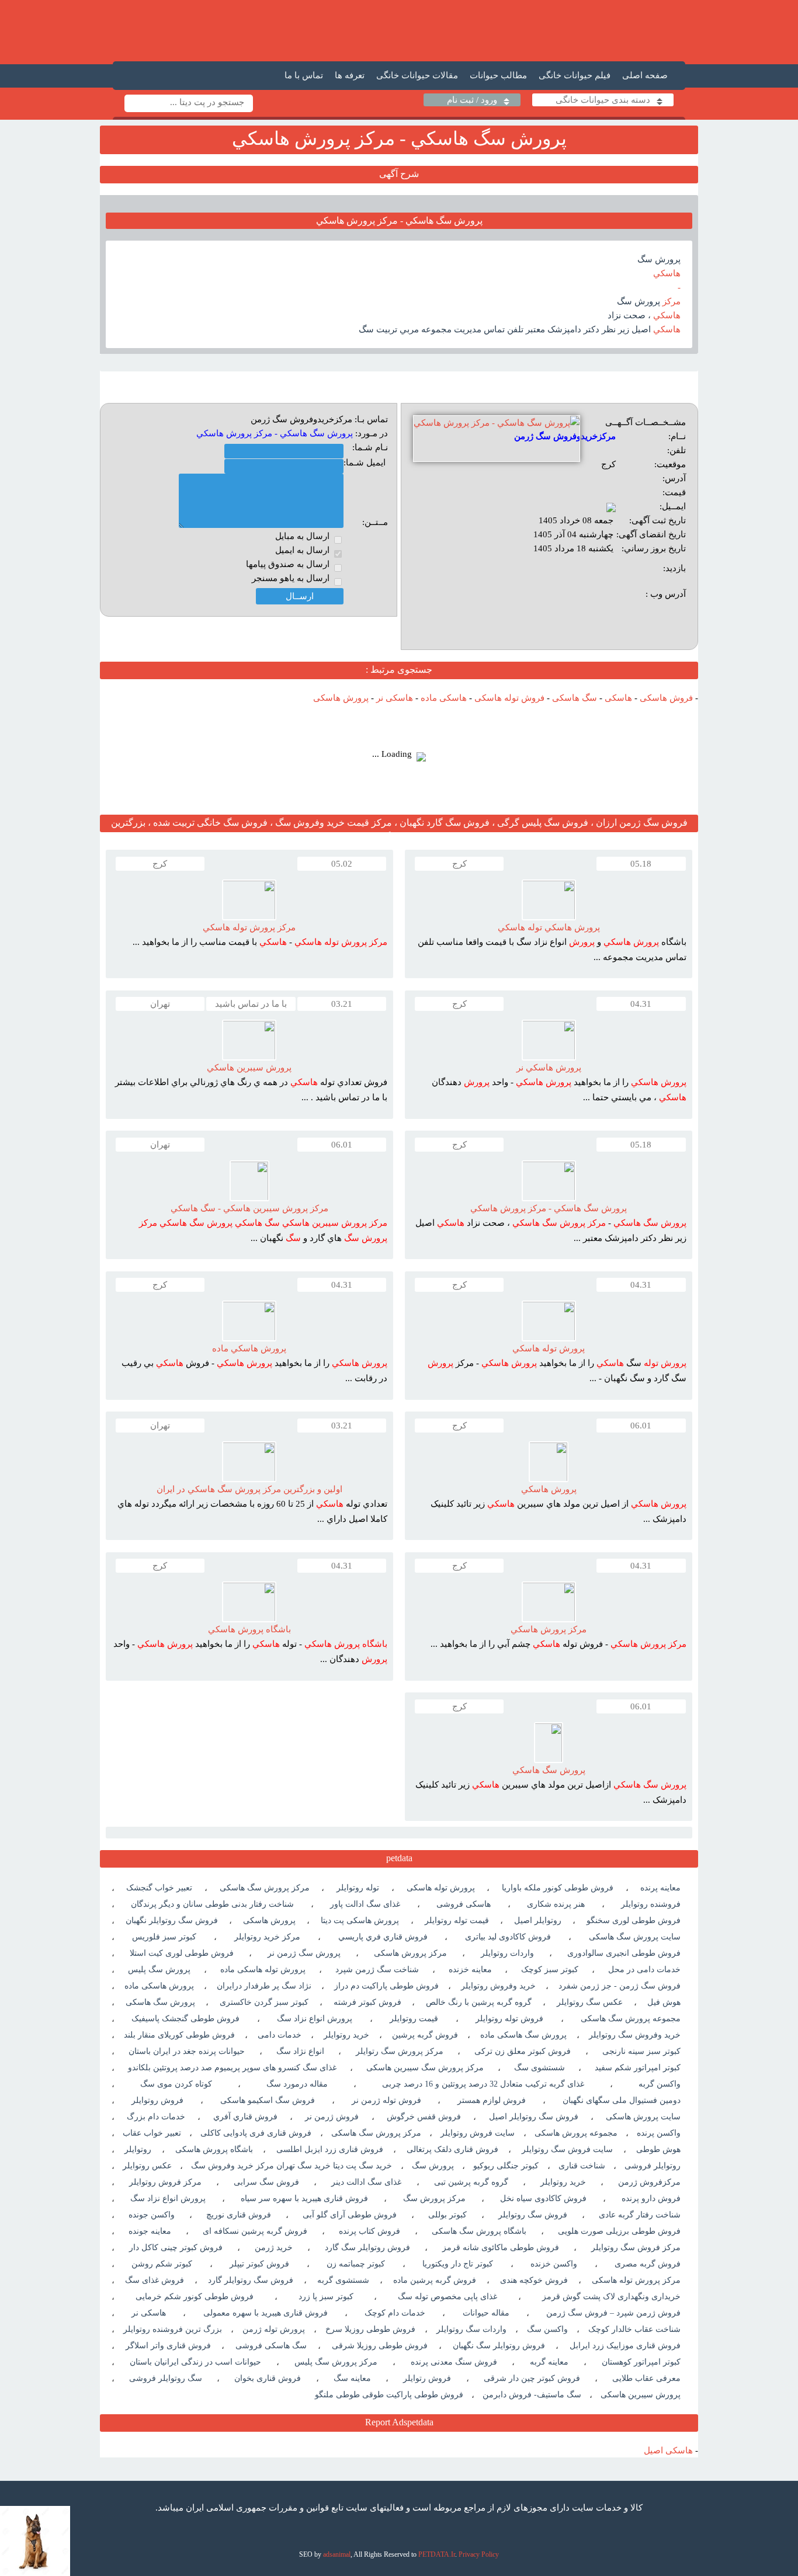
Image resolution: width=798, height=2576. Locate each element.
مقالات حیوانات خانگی (417, 75)
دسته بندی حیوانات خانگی (603, 100)
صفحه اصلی (645, 75)
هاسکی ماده (444, 698)
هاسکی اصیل (668, 2450)
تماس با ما (304, 75)
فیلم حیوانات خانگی (575, 75)
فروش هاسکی (666, 698)
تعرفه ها (350, 75)
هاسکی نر (395, 698)
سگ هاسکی (575, 698)
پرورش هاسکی (341, 698)
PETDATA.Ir (437, 2554)
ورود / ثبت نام (472, 100)
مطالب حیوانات (498, 75)
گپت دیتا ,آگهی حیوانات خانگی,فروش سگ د (399, 31)
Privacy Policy (479, 2554)
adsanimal (337, 2554)
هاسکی (618, 698)
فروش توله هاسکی (509, 698)
